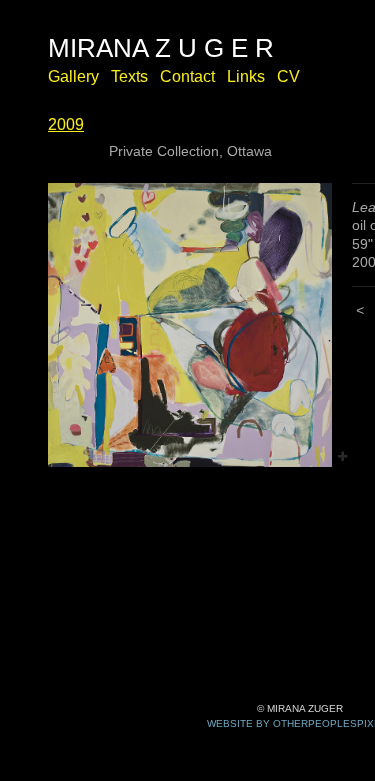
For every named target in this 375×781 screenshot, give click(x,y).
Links (246, 76)
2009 (66, 124)
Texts (129, 76)
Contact (187, 76)
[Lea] (190, 325)
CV (288, 76)
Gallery (73, 76)
